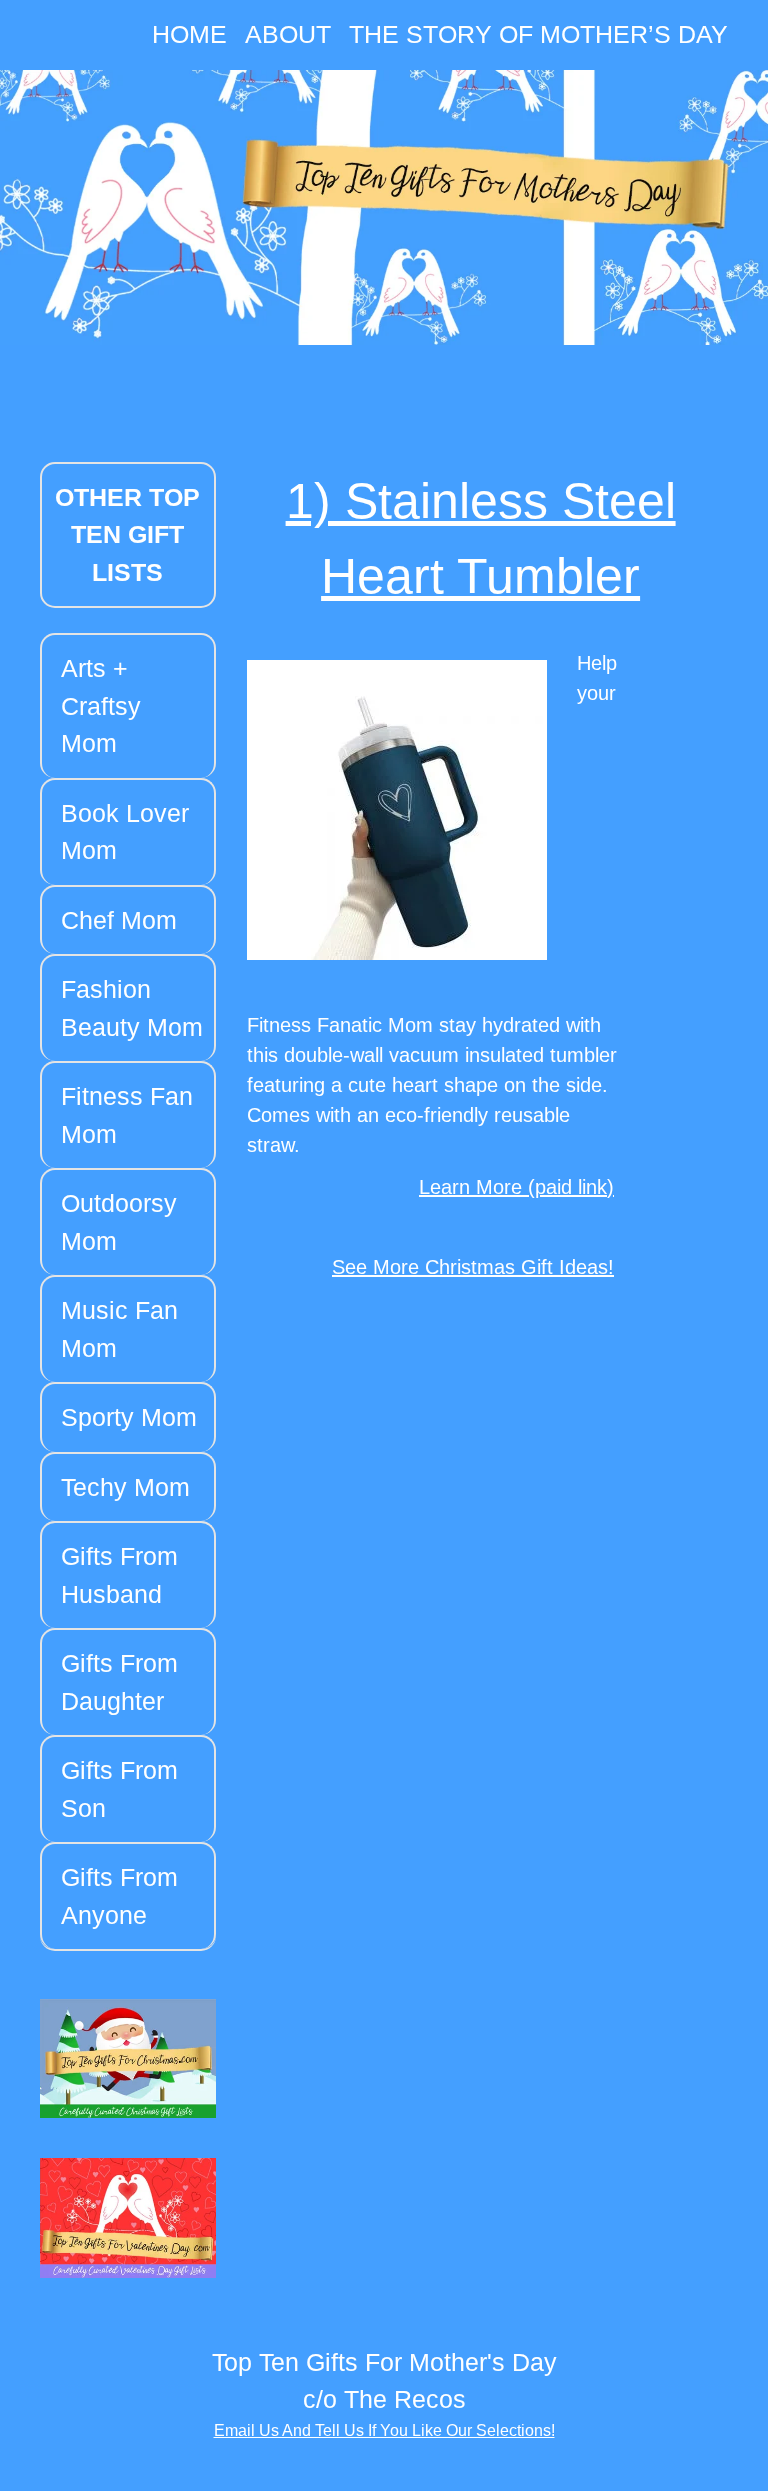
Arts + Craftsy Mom (101, 705)
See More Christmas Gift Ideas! (473, 1267)
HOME (189, 34)
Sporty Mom (129, 1417)
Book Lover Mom (125, 832)
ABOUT (288, 34)
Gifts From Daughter (119, 1682)
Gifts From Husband (119, 1575)
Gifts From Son (119, 1789)
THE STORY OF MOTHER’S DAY (538, 34)
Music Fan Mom (119, 1329)
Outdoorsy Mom (119, 1222)
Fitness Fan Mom (127, 1115)
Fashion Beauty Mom (132, 1008)
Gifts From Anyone (119, 1896)
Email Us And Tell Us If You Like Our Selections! (384, 2430)
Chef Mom (119, 920)
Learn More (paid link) (516, 1187)
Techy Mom (125, 1487)
